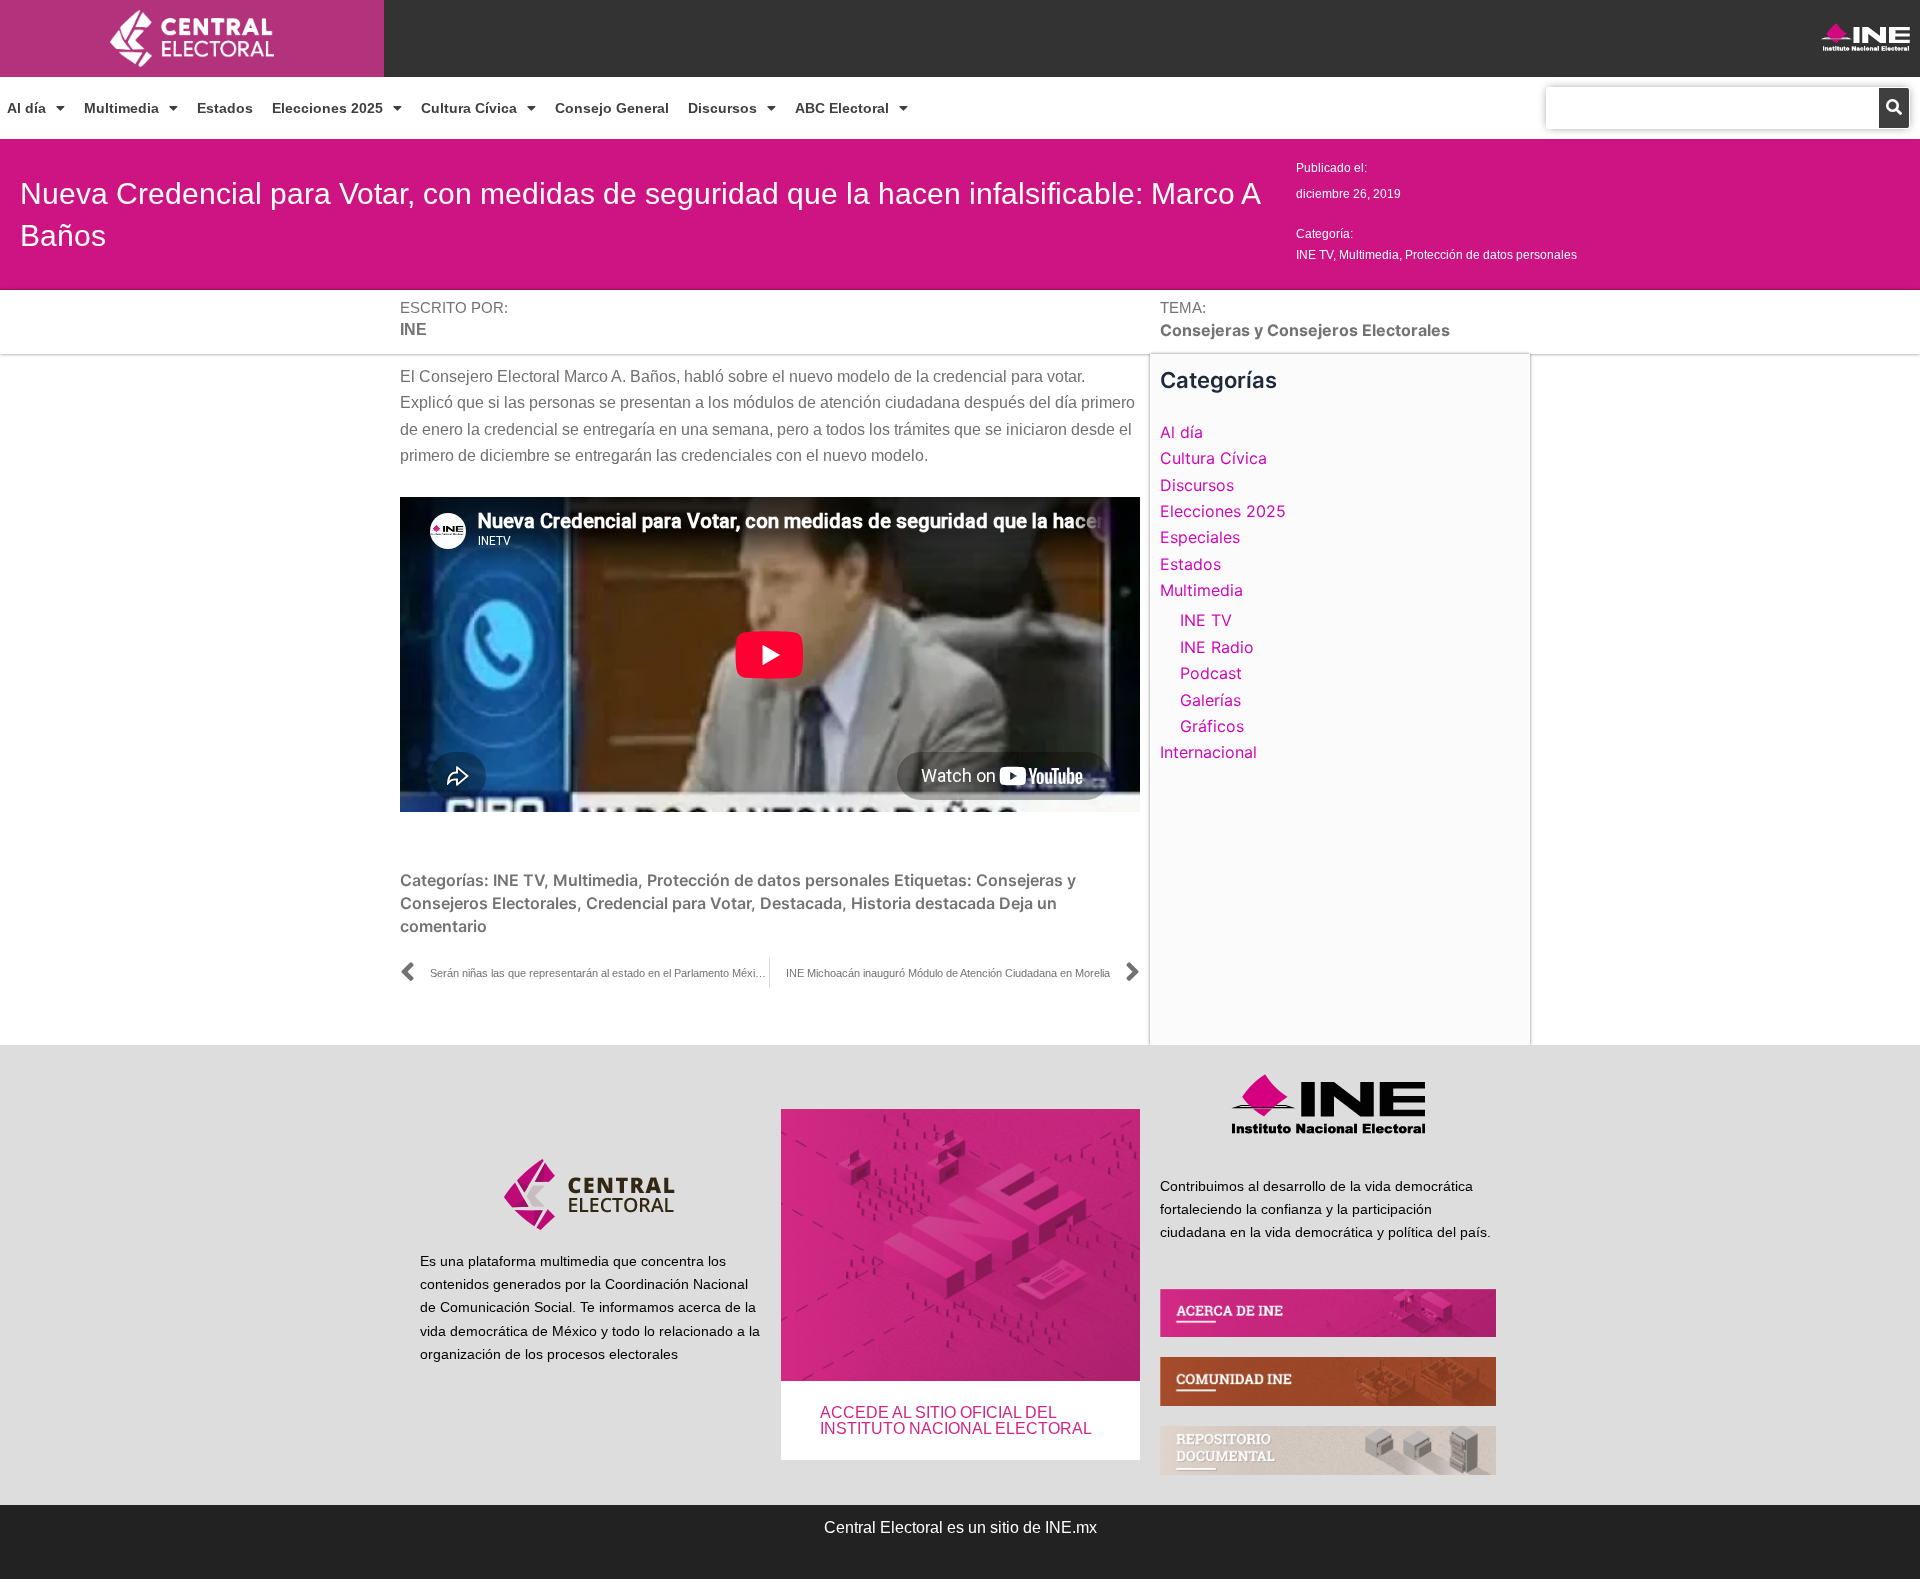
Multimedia (121, 108)
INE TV (1314, 255)
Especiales (1200, 537)
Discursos (722, 108)
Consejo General (612, 108)
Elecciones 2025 (327, 108)
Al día (26, 108)
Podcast (1211, 673)
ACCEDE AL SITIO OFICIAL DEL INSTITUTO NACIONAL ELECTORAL (956, 1420)
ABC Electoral (842, 108)
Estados (225, 108)
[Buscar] (1894, 108)
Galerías (1210, 700)
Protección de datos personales (1491, 255)
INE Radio (1217, 647)
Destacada (801, 903)
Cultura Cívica (469, 108)
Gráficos (1212, 726)
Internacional (1208, 752)
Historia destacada (923, 903)
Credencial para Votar (668, 903)
